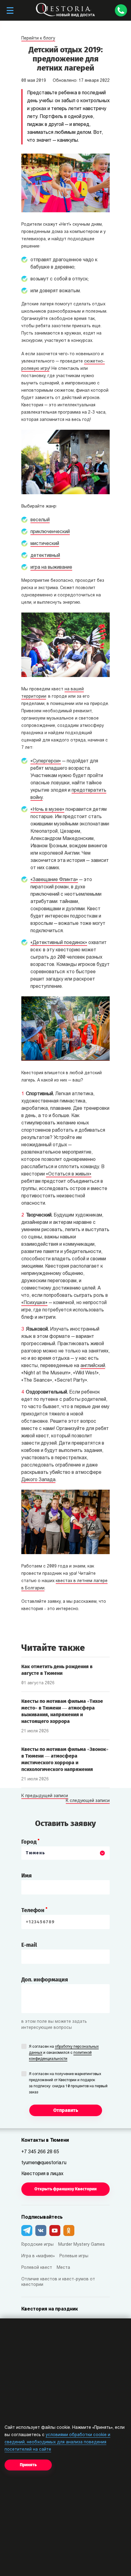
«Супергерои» (46, 761)
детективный (45, 556)
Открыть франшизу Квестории (65, 2189)
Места (63, 2268)
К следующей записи (88, 1801)
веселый (40, 520)
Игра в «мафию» (38, 2256)
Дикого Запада (38, 1480)
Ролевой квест (37, 2268)
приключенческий (50, 532)
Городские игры (37, 2245)
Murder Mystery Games (81, 2245)
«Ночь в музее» (47, 810)
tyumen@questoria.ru (44, 2163)
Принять (28, 2465)
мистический (45, 544)
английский (93, 1366)
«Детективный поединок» (59, 943)
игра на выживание (51, 568)
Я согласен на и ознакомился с (64, 2053)
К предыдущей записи (45, 1796)
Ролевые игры (74, 2256)
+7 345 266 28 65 (40, 2152)
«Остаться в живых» (69, 1174)
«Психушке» (34, 1303)
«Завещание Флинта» (54, 880)
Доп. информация (45, 1980)
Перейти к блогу (38, 38)
